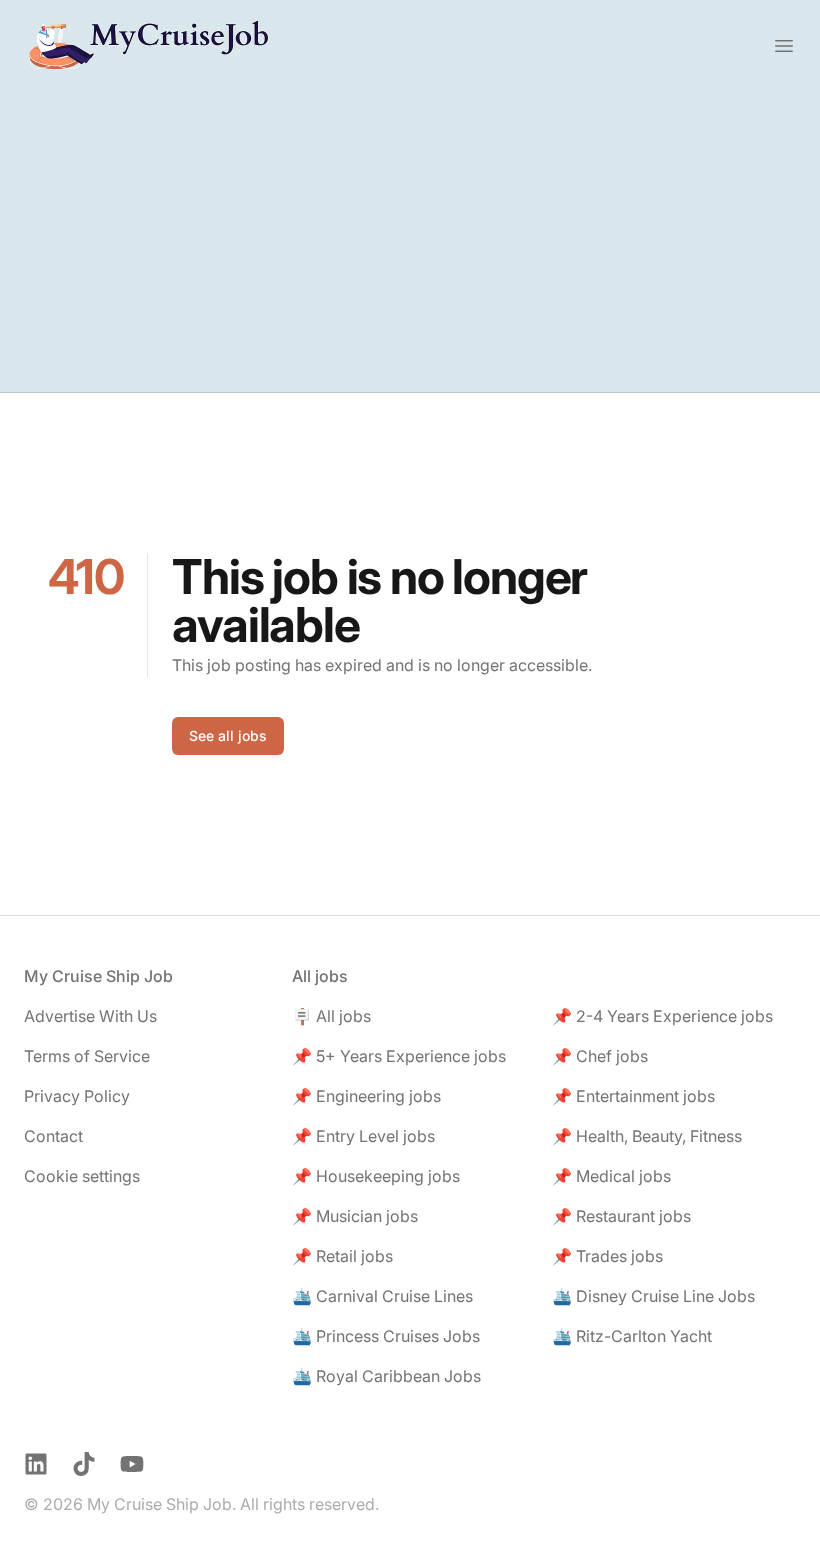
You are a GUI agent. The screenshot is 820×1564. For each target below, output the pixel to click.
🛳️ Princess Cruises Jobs (386, 1336)
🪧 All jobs (331, 1016)
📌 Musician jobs (355, 1216)
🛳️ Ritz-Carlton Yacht (632, 1336)
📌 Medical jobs (611, 1176)
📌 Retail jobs (342, 1256)
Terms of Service (87, 1056)
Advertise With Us (90, 1016)
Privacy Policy (77, 1096)
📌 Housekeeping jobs (376, 1176)
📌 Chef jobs (600, 1056)
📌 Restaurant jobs (621, 1216)
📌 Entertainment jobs (633, 1096)
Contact (53, 1136)
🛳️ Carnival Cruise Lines (382, 1296)
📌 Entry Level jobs (363, 1136)
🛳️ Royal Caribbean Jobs (386, 1376)
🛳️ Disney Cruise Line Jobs (653, 1296)
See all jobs (228, 735)
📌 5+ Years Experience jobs (399, 1056)
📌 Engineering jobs (366, 1096)
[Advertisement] (410, 242)
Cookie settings (82, 1176)
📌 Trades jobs (607, 1256)
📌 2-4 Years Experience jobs (662, 1016)
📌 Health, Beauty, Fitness (647, 1136)
